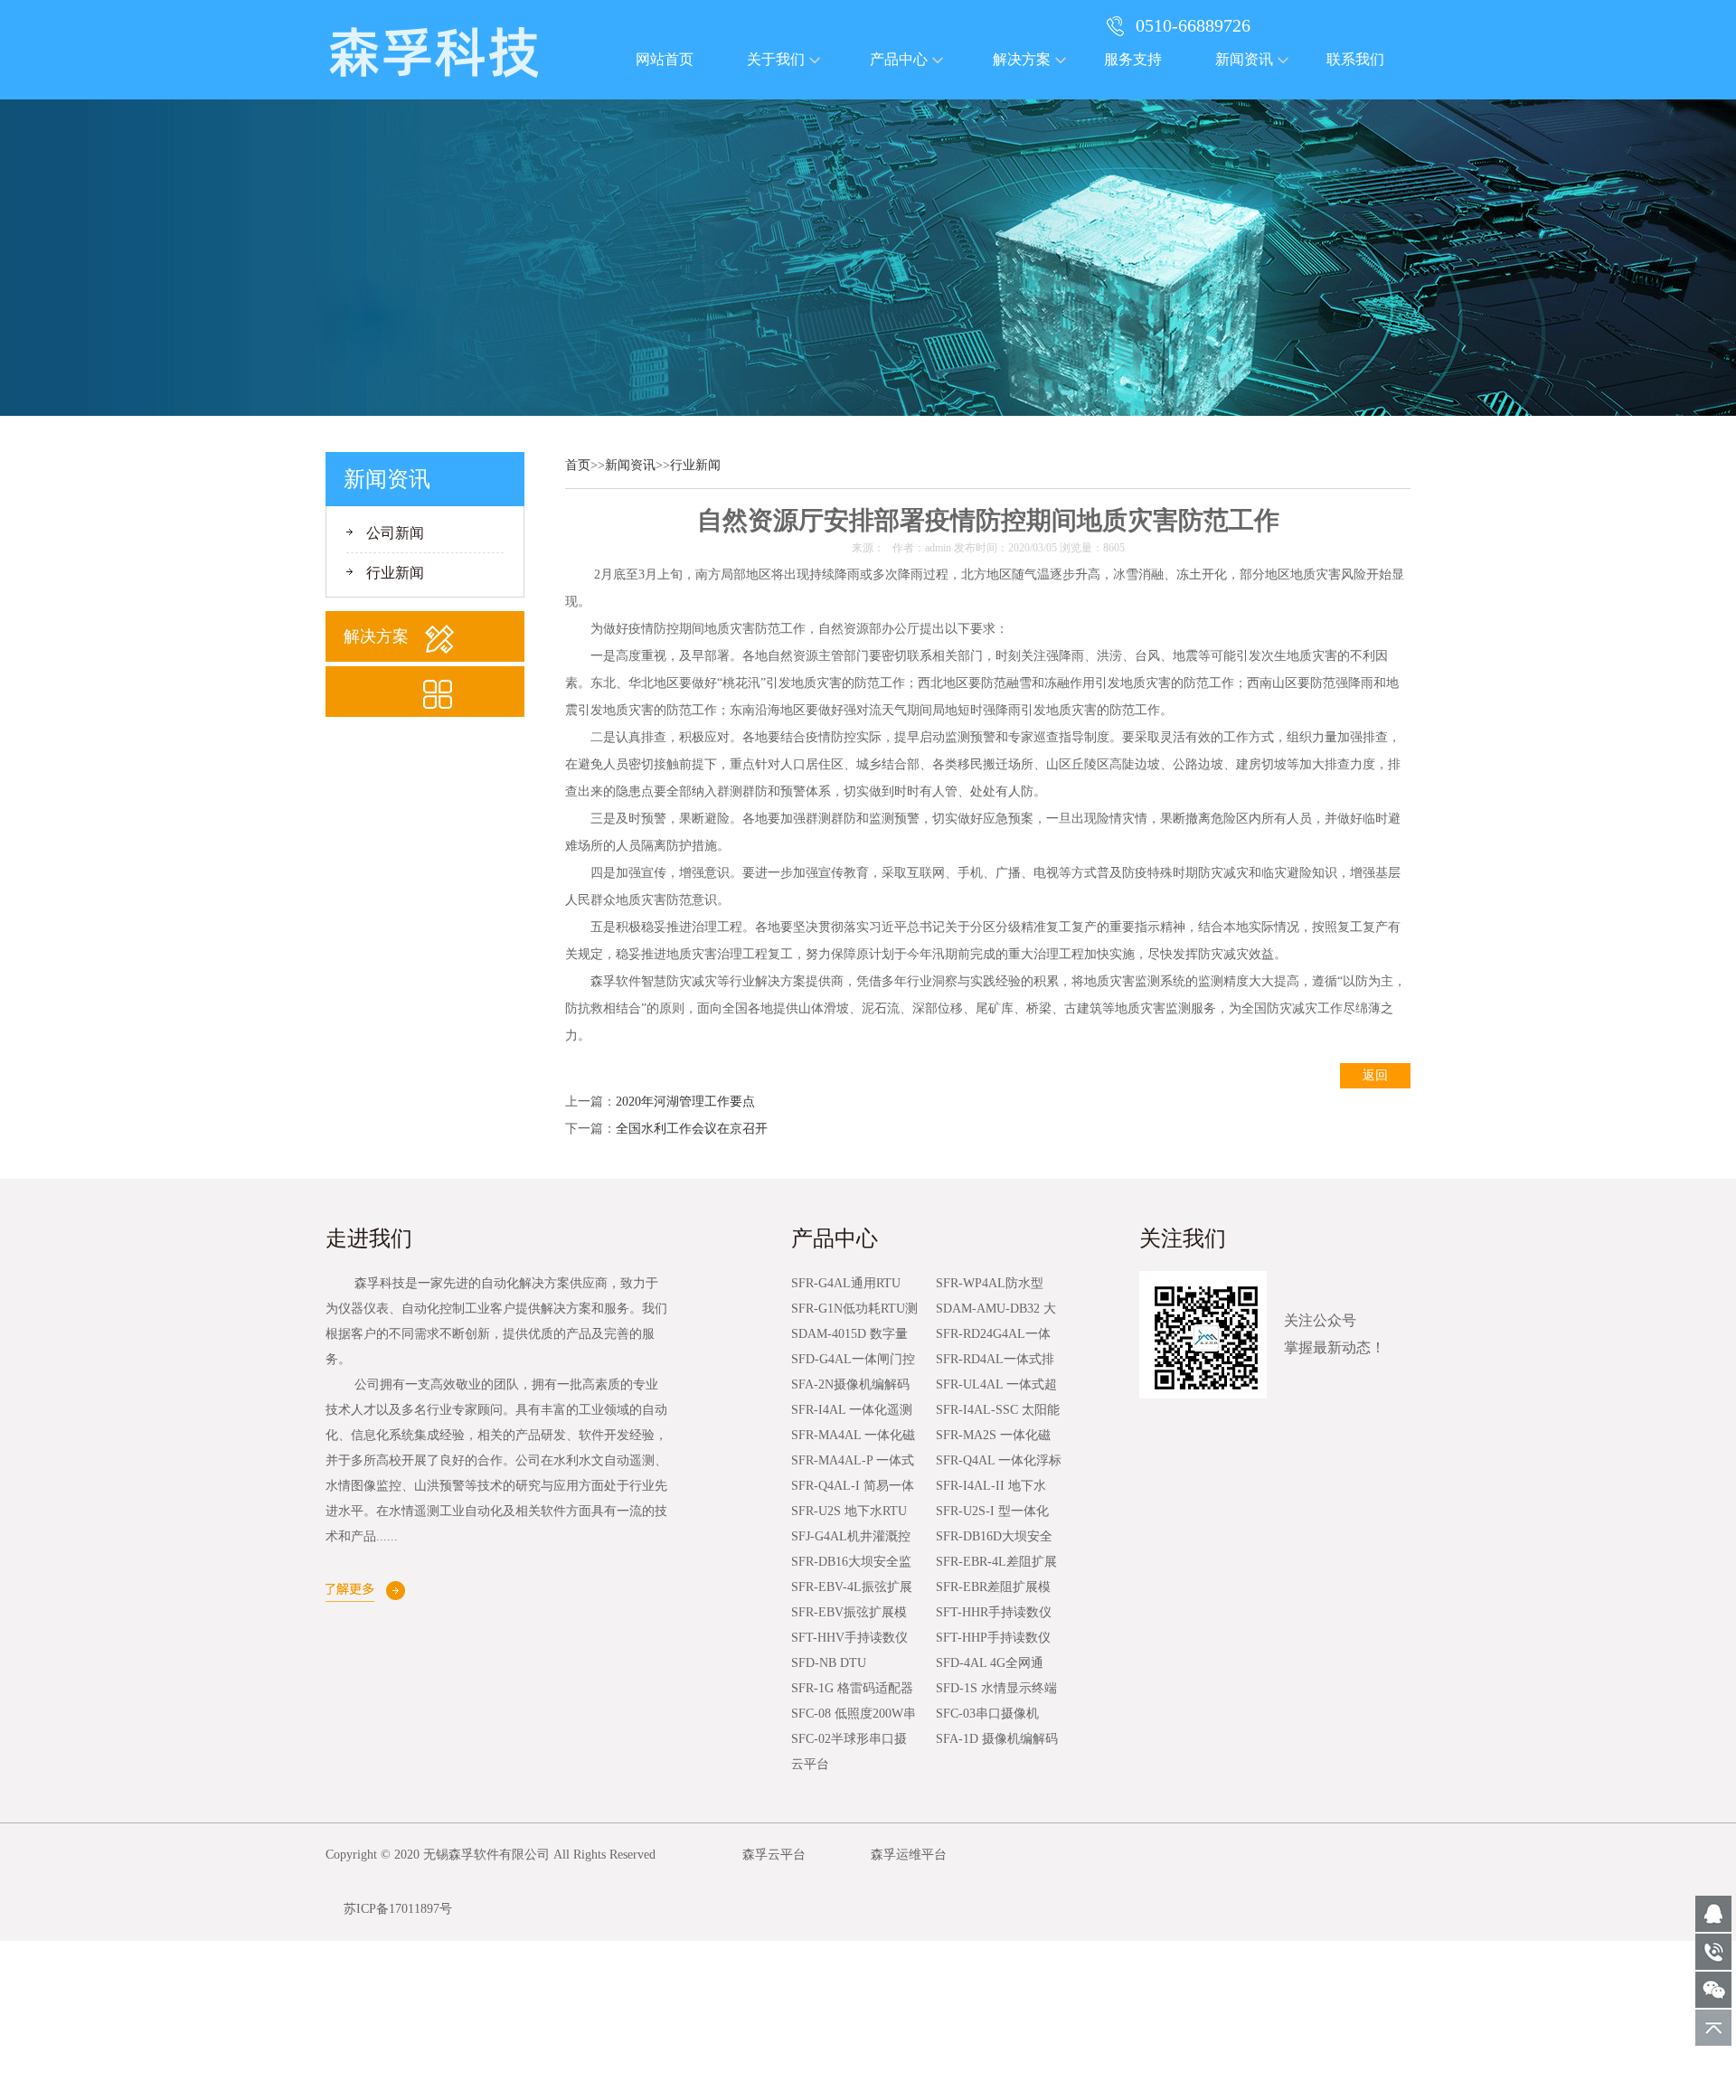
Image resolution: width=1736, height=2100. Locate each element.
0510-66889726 (1193, 25)
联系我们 (1355, 59)
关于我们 (776, 59)
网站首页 (665, 59)
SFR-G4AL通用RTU (846, 1283)
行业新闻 (395, 573)
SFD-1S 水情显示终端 (996, 1688)
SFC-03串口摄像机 (987, 1714)
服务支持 (1133, 59)
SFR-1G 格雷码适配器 (852, 1688)
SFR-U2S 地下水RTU (849, 1511)
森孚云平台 (774, 1855)
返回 (1375, 1075)
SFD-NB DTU (829, 1663)
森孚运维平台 (909, 1855)
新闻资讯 (1244, 59)
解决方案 (1022, 59)
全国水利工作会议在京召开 (692, 1129)
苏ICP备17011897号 (398, 1909)
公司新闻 (395, 533)
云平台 (810, 1764)
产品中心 (899, 59)
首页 (578, 465)
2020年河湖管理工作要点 (685, 1102)
